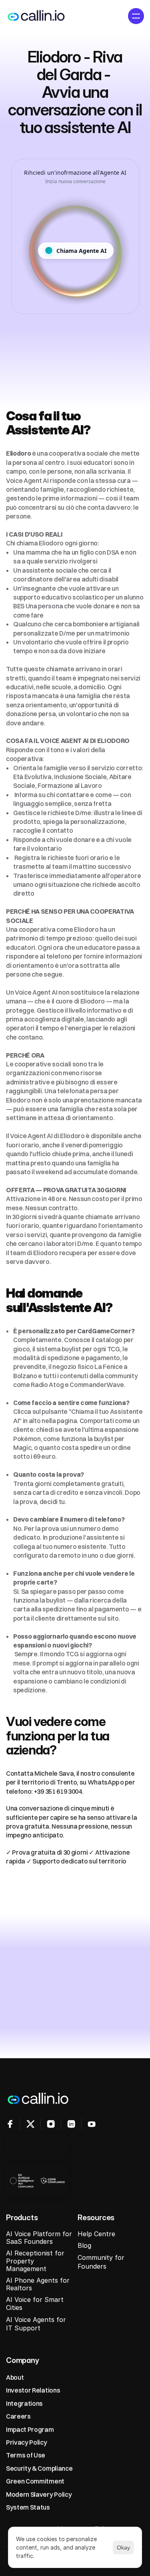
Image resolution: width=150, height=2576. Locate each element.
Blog (84, 2245)
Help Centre (96, 2234)
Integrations (24, 2403)
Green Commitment (35, 2481)
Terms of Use (26, 2455)
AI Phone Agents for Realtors (39, 2284)
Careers (18, 2416)
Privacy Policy (27, 2442)
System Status (28, 2507)
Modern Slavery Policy (39, 2494)
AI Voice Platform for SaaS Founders (40, 2238)
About (15, 2377)
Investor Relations (33, 2390)
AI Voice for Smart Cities (36, 2303)
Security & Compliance (39, 2468)
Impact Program (30, 2429)
